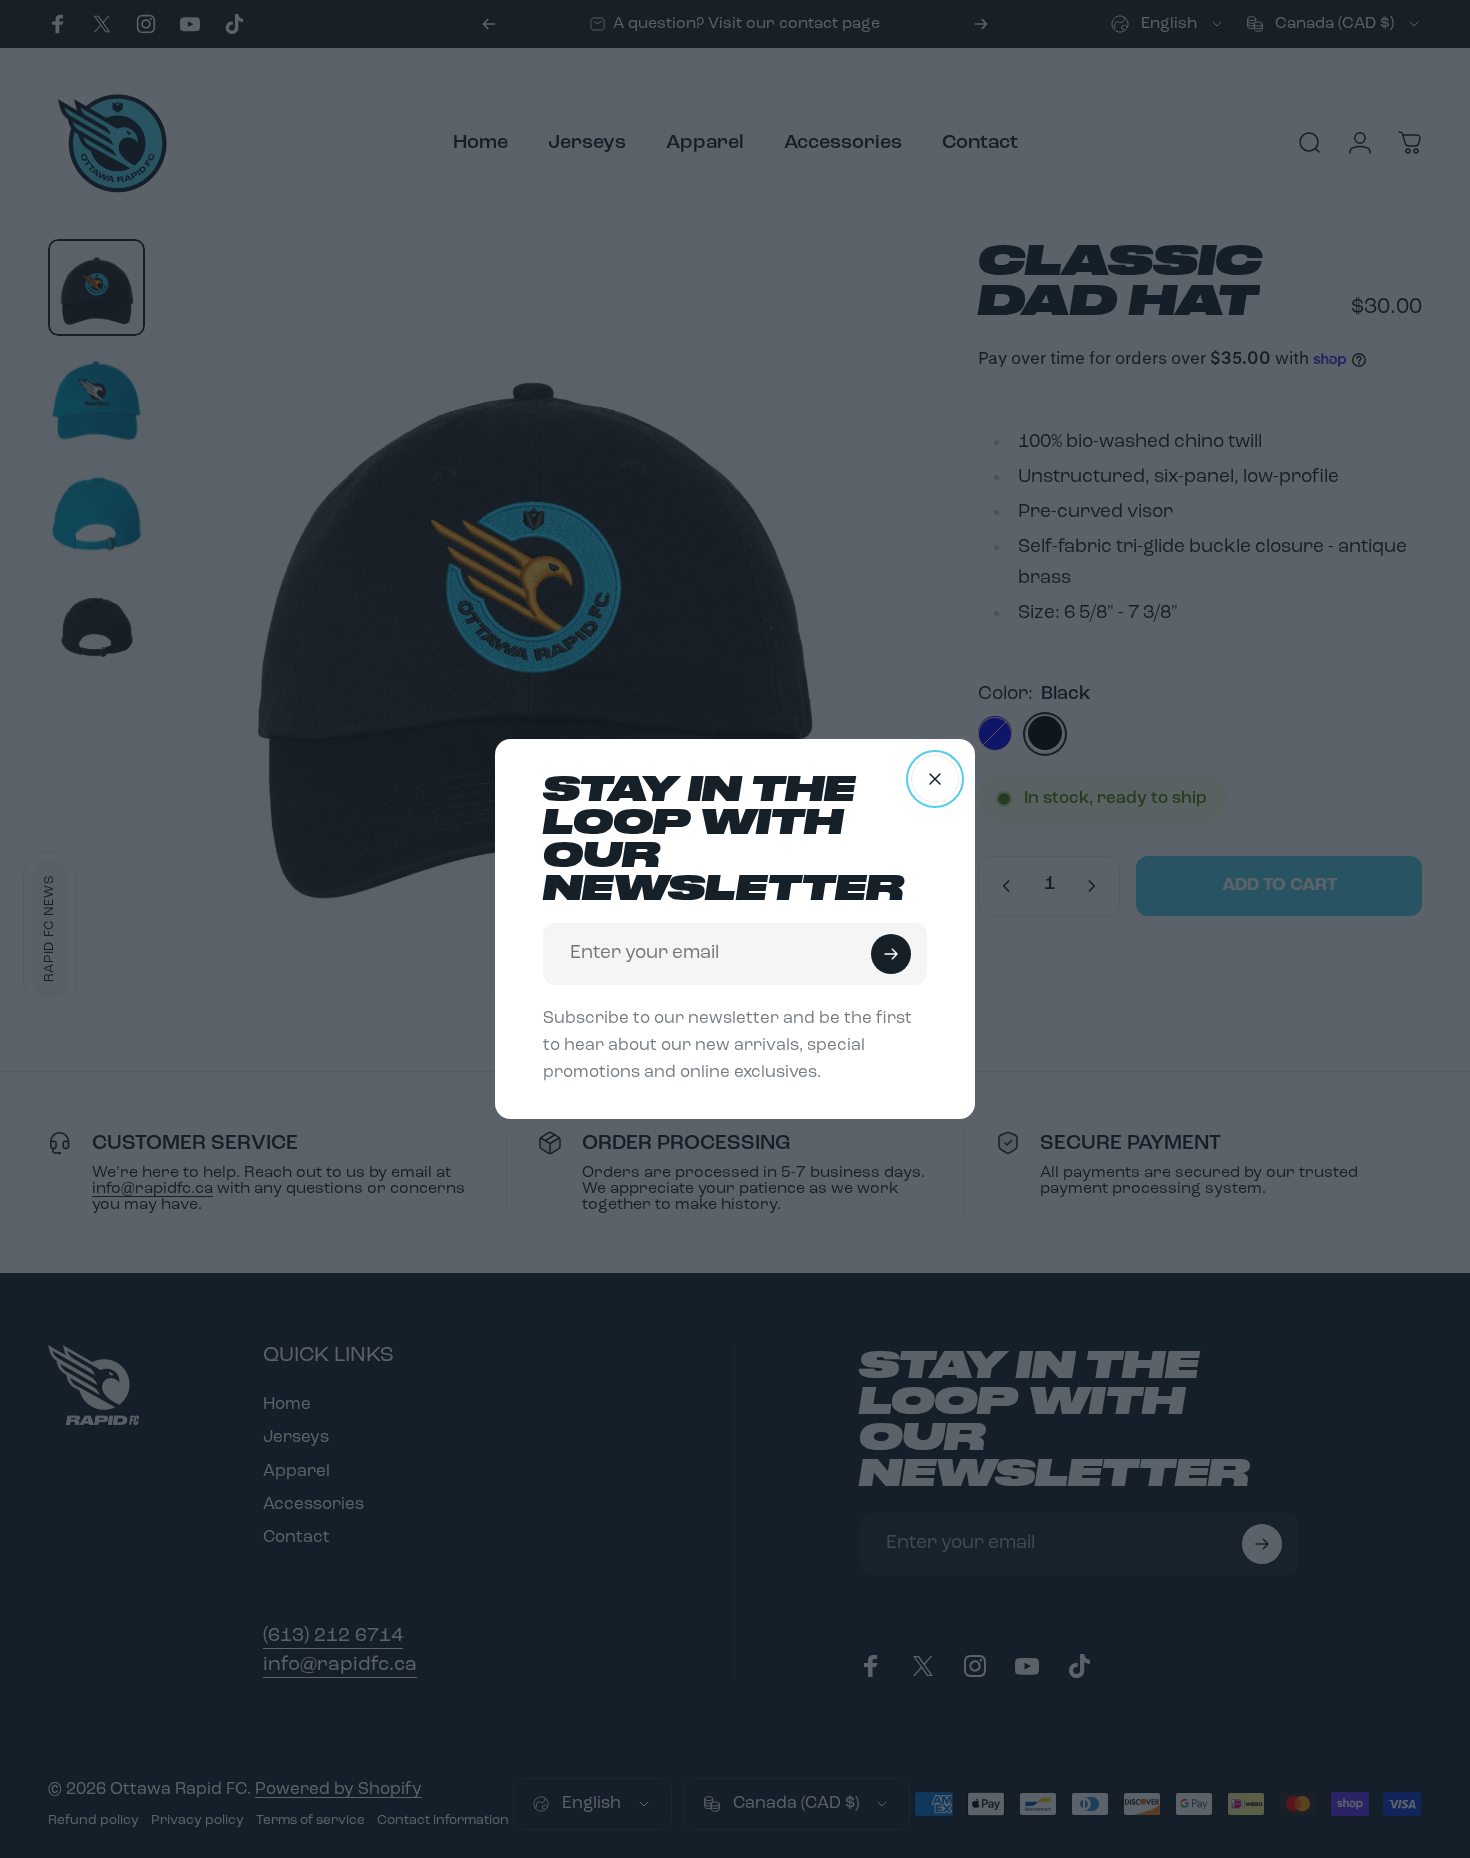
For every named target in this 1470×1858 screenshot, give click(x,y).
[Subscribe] (891, 954)
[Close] (935, 779)
